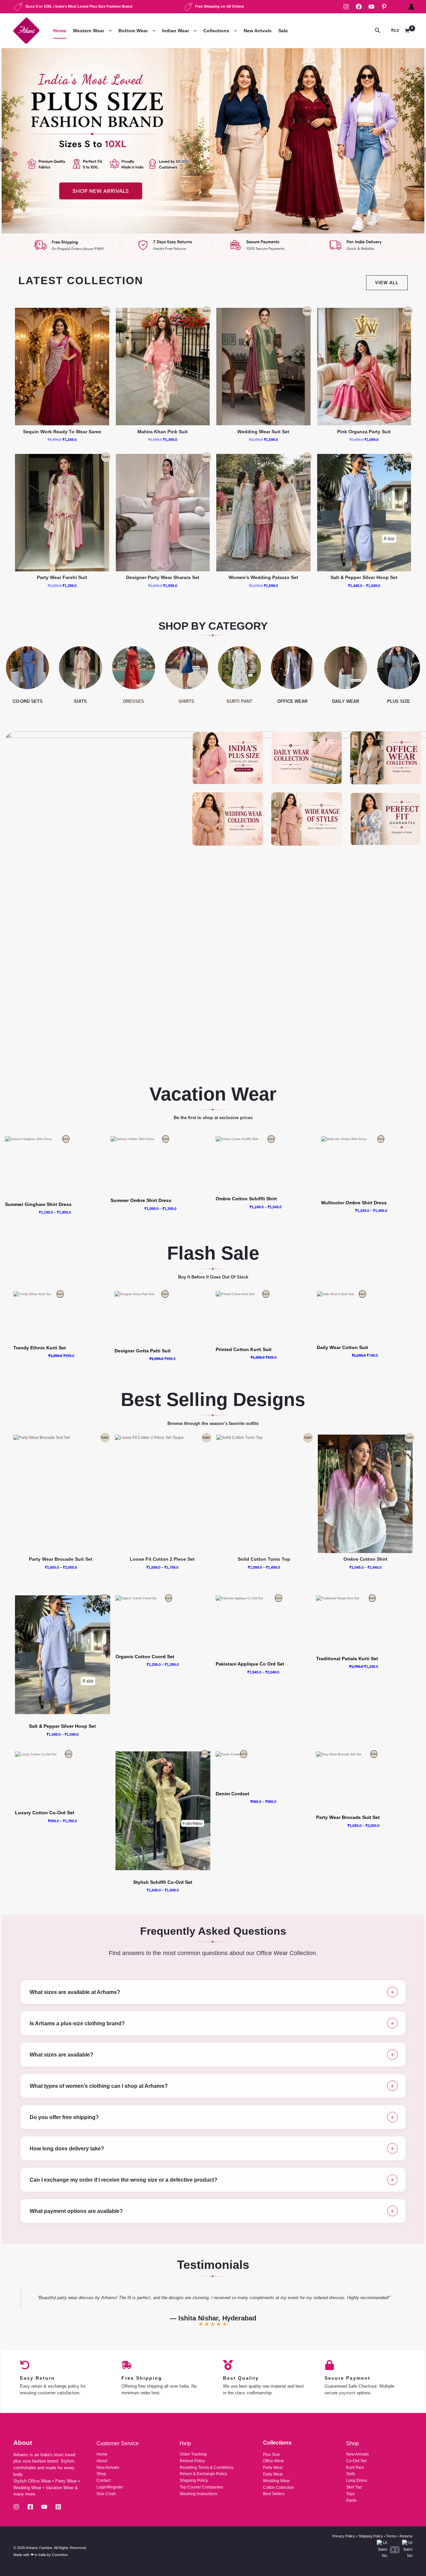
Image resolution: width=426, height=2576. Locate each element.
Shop (101, 2474)
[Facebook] (359, 7)
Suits (351, 2474)
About (102, 2461)
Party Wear (273, 2468)
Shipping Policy (194, 2480)
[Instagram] (346, 7)
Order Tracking (193, 2454)
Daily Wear (273, 2474)
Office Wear (273, 2461)
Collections (216, 31)
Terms (391, 2536)
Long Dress (357, 2480)
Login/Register (110, 2487)
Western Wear (89, 31)
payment (347, 2393)
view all (387, 283)
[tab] (213, 1992)
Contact (104, 2480)
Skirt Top (354, 2487)
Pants (351, 2500)
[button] (109, 31)
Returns (406, 2536)
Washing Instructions (199, 2494)
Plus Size (271, 2455)
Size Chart (106, 2494)
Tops (350, 2494)
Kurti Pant (355, 2468)
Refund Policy (192, 2461)
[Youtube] (44, 2507)
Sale (283, 31)
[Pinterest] (384, 7)
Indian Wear (176, 31)
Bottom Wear (133, 31)
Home (60, 31)
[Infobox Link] (213, 154)
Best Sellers (274, 2494)
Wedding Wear (276, 2481)
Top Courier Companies (201, 2487)
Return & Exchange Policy (203, 2474)
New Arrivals (258, 31)
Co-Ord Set (356, 2461)
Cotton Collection (279, 2487)
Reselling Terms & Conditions (207, 2468)
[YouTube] (371, 7)
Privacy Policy (344, 2536)
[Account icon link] (411, 7)
